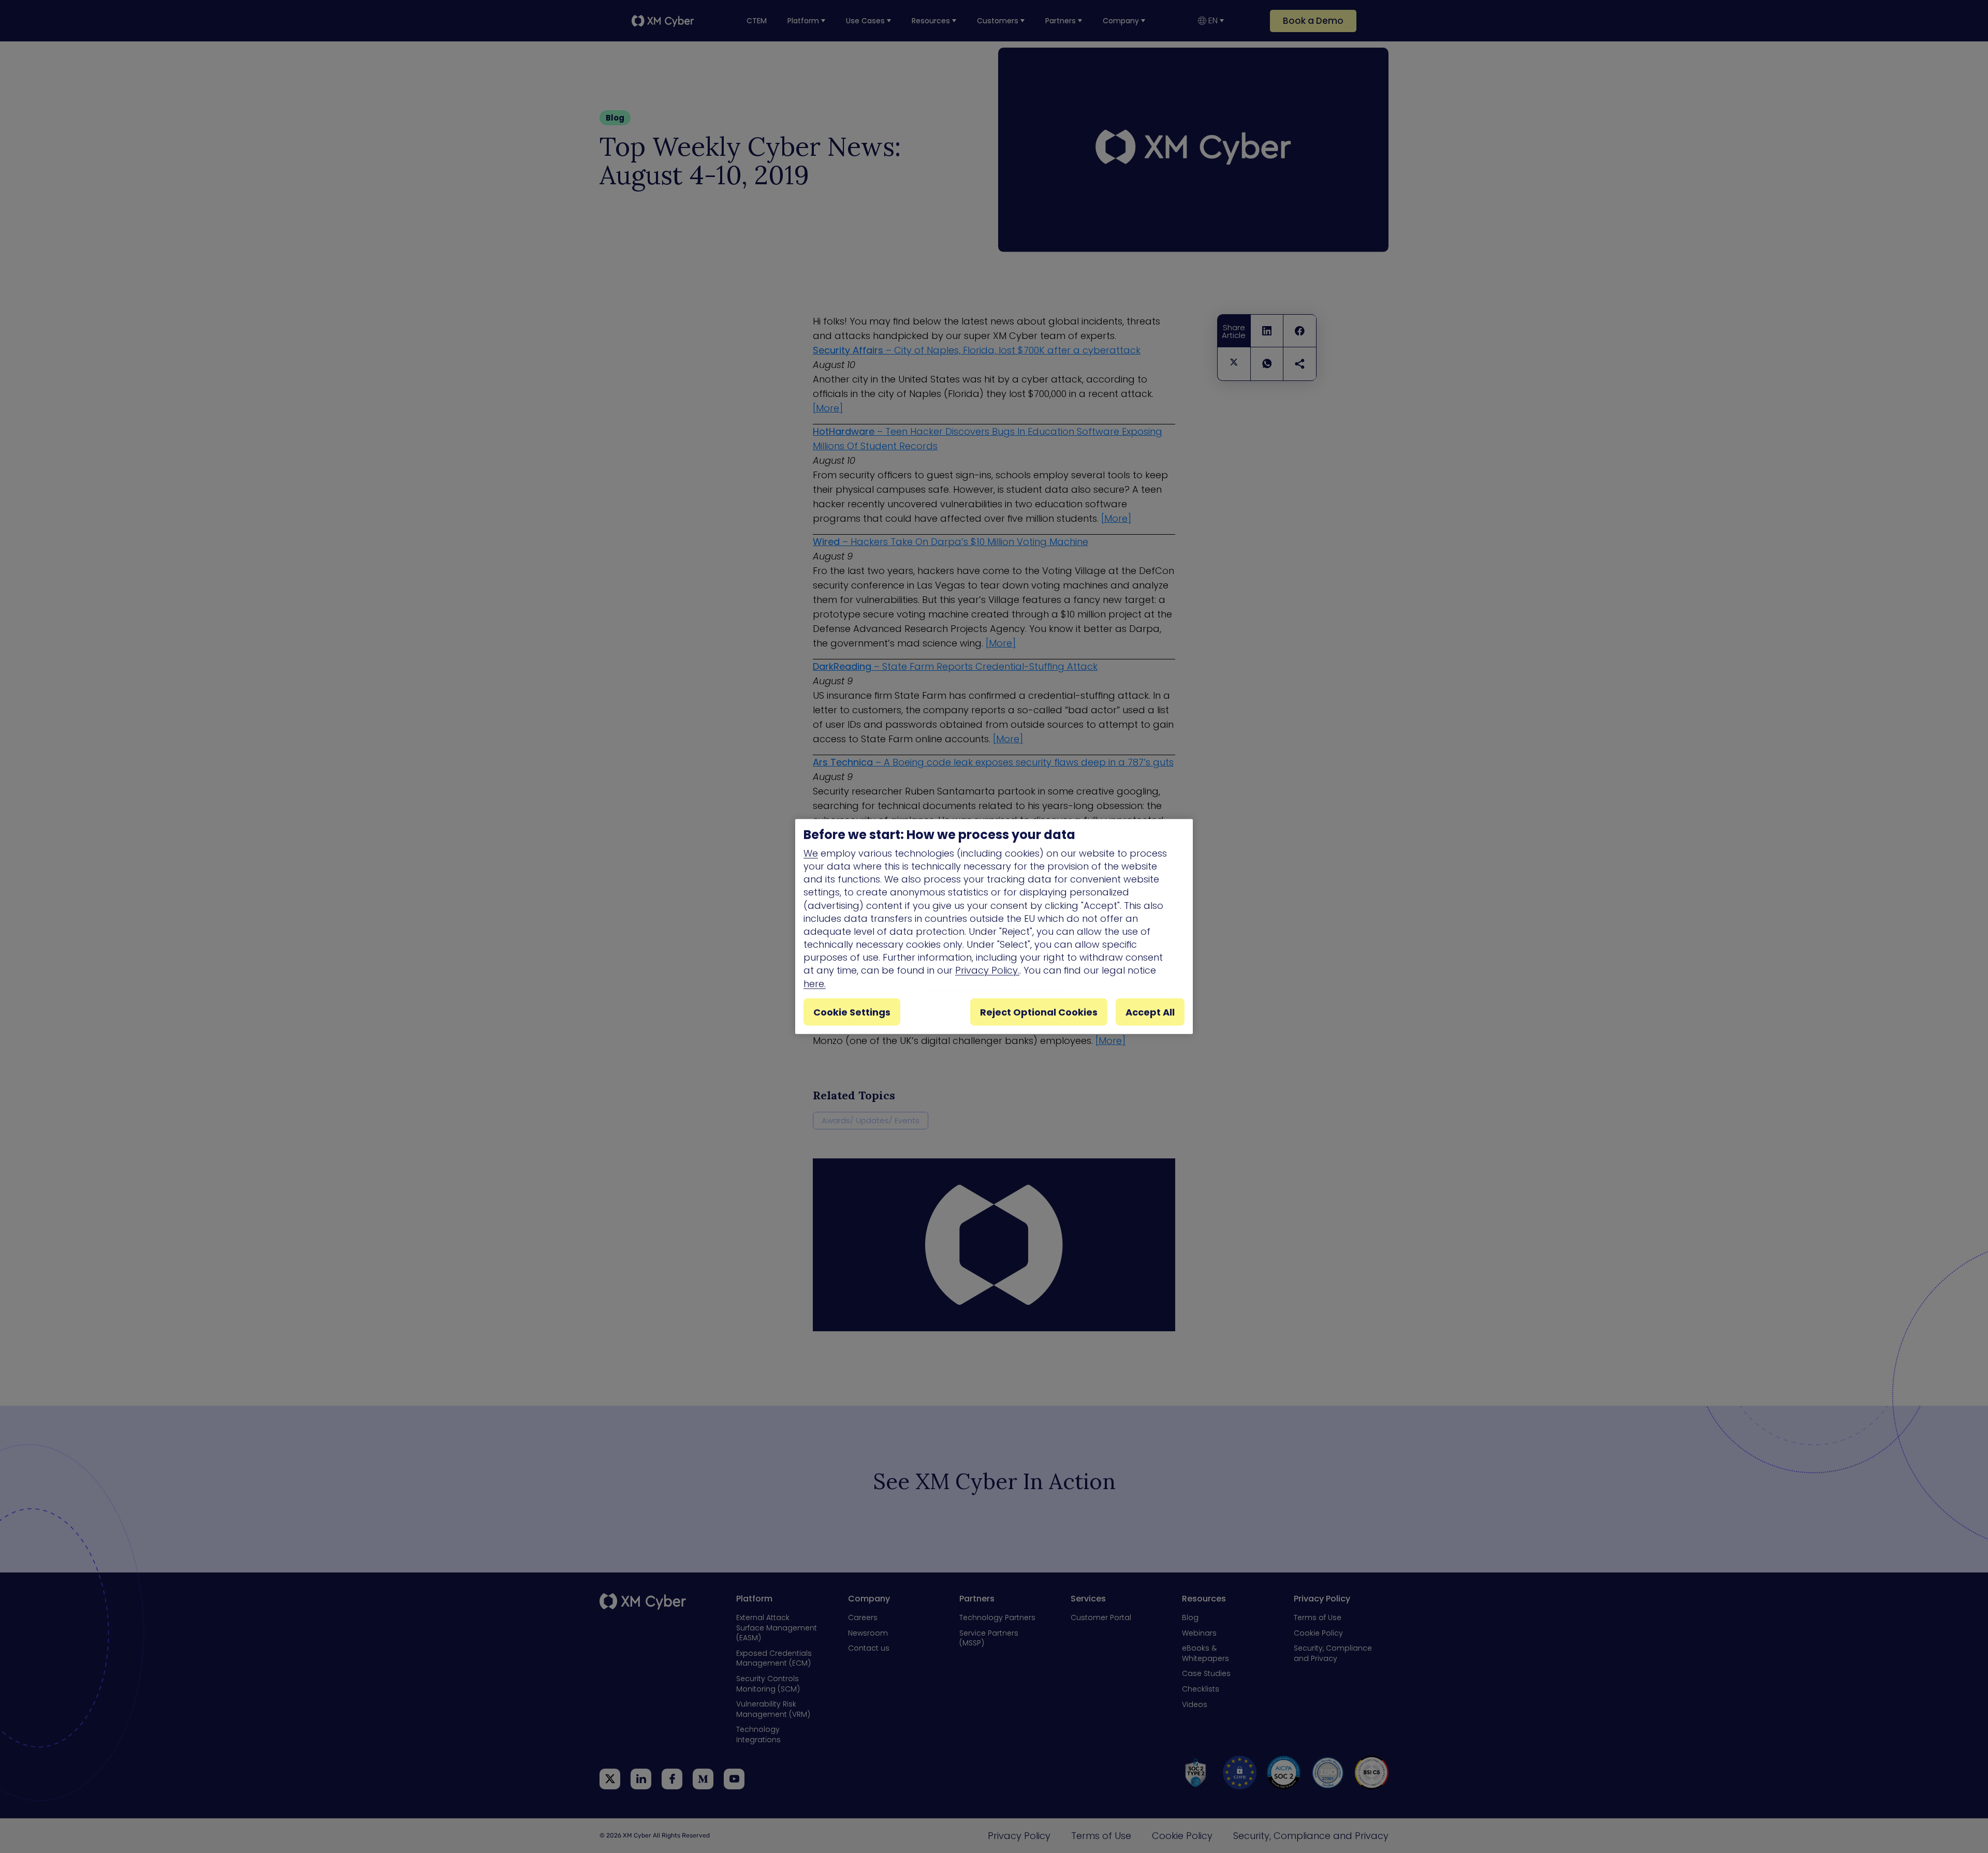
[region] (994, 927)
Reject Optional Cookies (1039, 1012)
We (811, 853)
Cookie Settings (852, 1012)
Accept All (1150, 1012)
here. (815, 983)
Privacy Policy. (987, 970)
